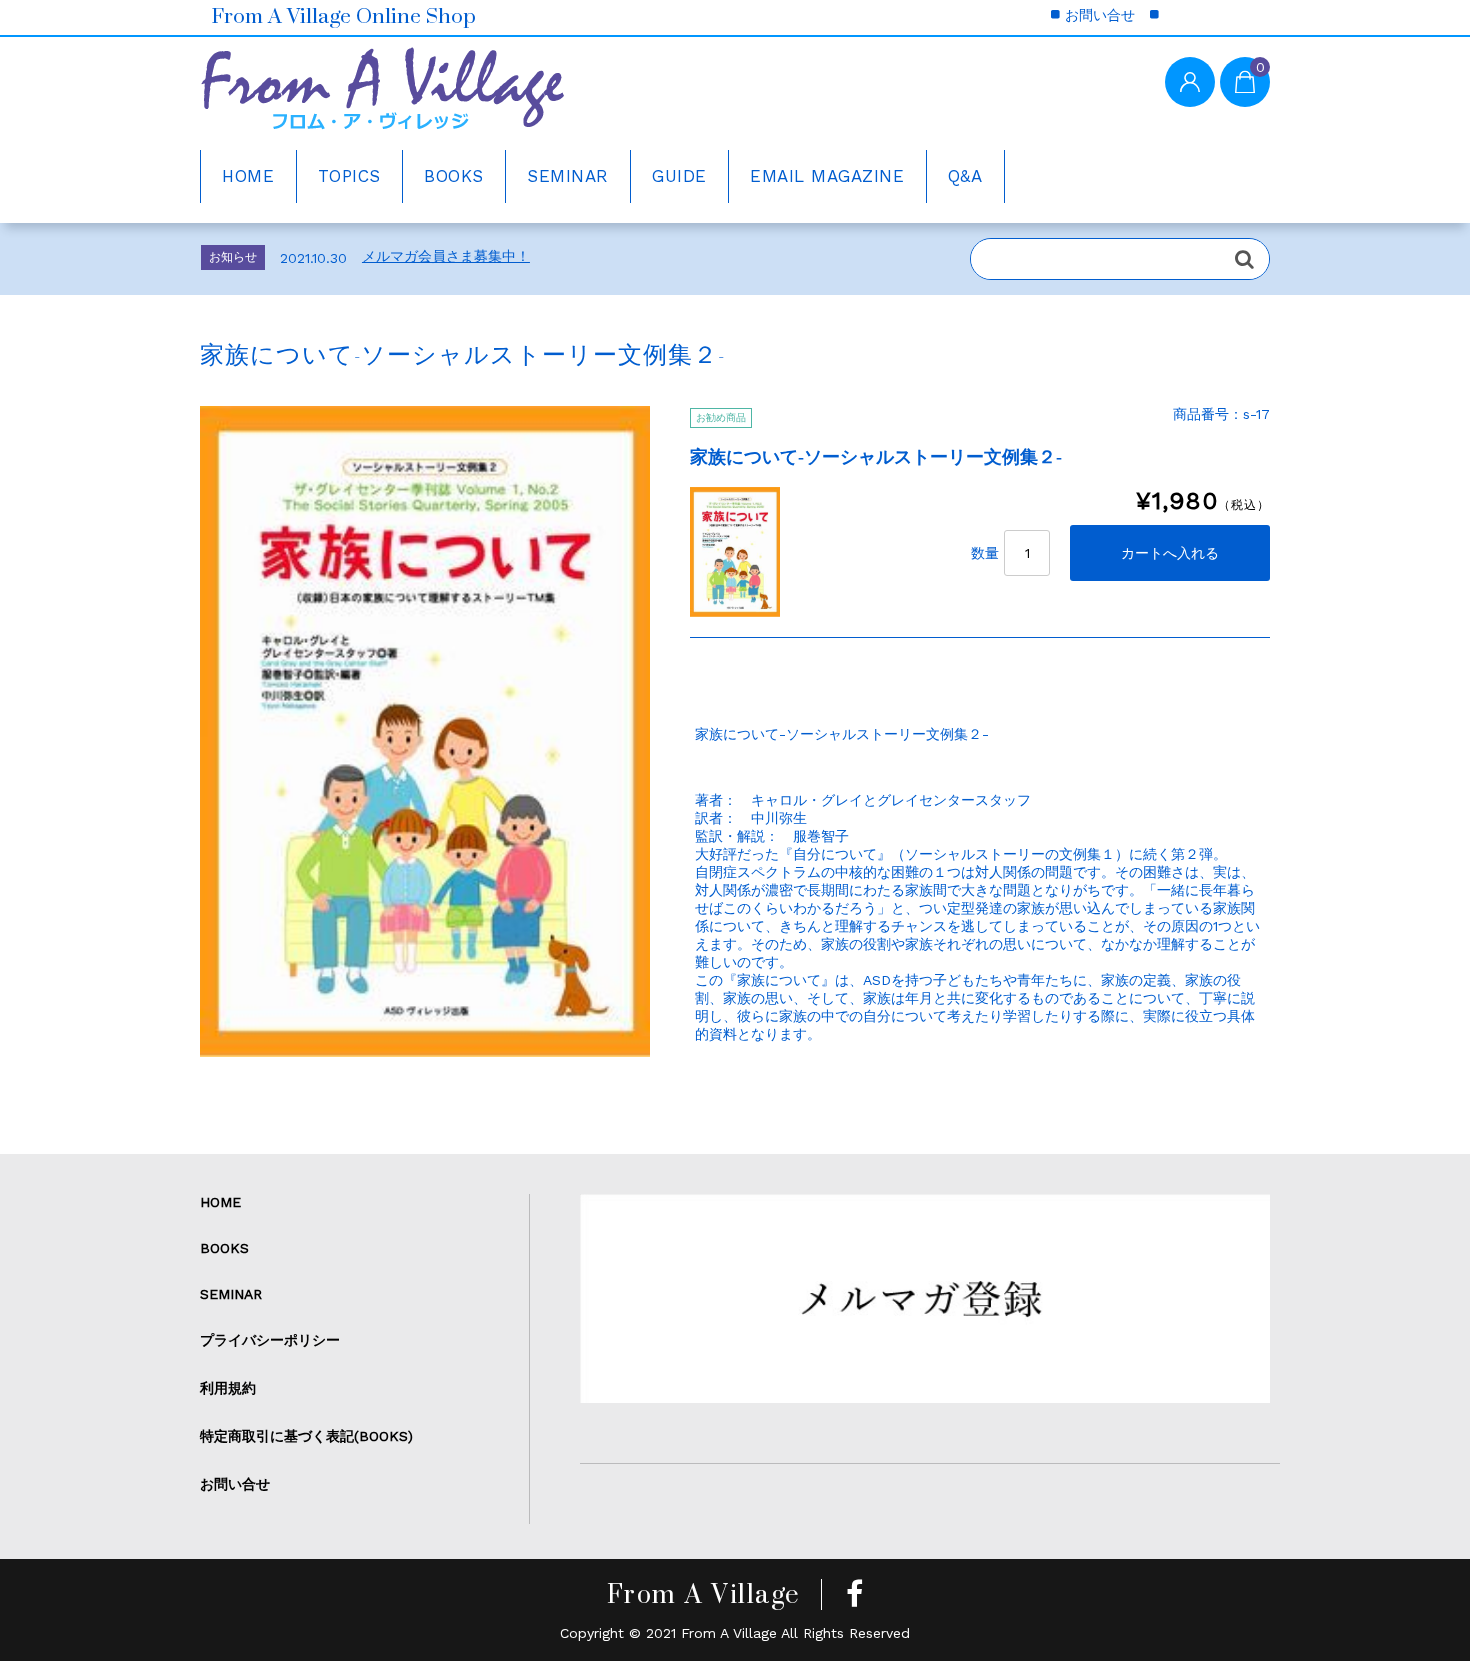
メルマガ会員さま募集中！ (446, 256)
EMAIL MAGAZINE (827, 176)
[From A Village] (382, 96)
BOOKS (454, 176)
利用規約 (228, 1388)
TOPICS (349, 176)
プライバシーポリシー (270, 1340)
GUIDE (679, 176)
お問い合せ (1100, 15)
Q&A (965, 176)
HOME (248, 176)
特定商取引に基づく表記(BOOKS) (306, 1436)
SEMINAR (568, 176)
